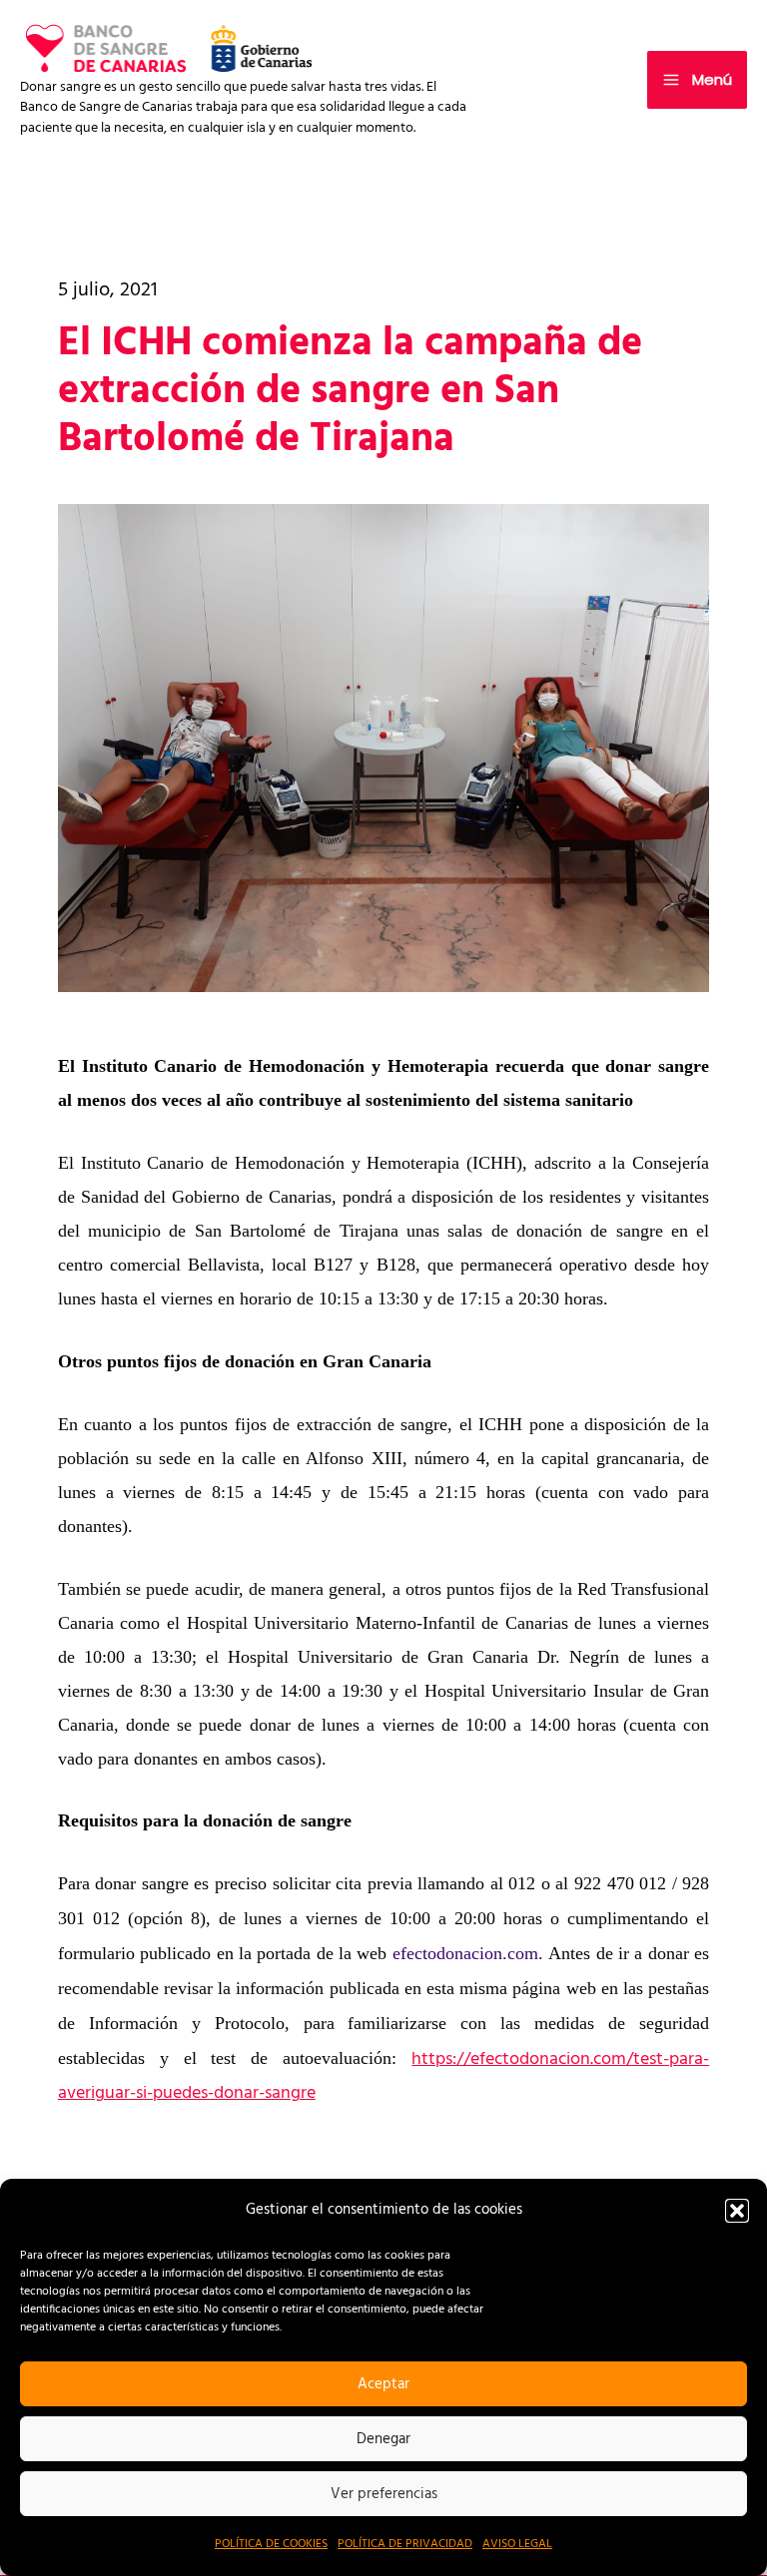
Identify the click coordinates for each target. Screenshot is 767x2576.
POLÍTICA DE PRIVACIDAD (405, 2544)
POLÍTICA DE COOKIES (271, 2544)
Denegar (383, 2439)
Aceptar (383, 2384)
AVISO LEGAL (517, 2544)
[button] (737, 2211)
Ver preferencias (384, 2494)
